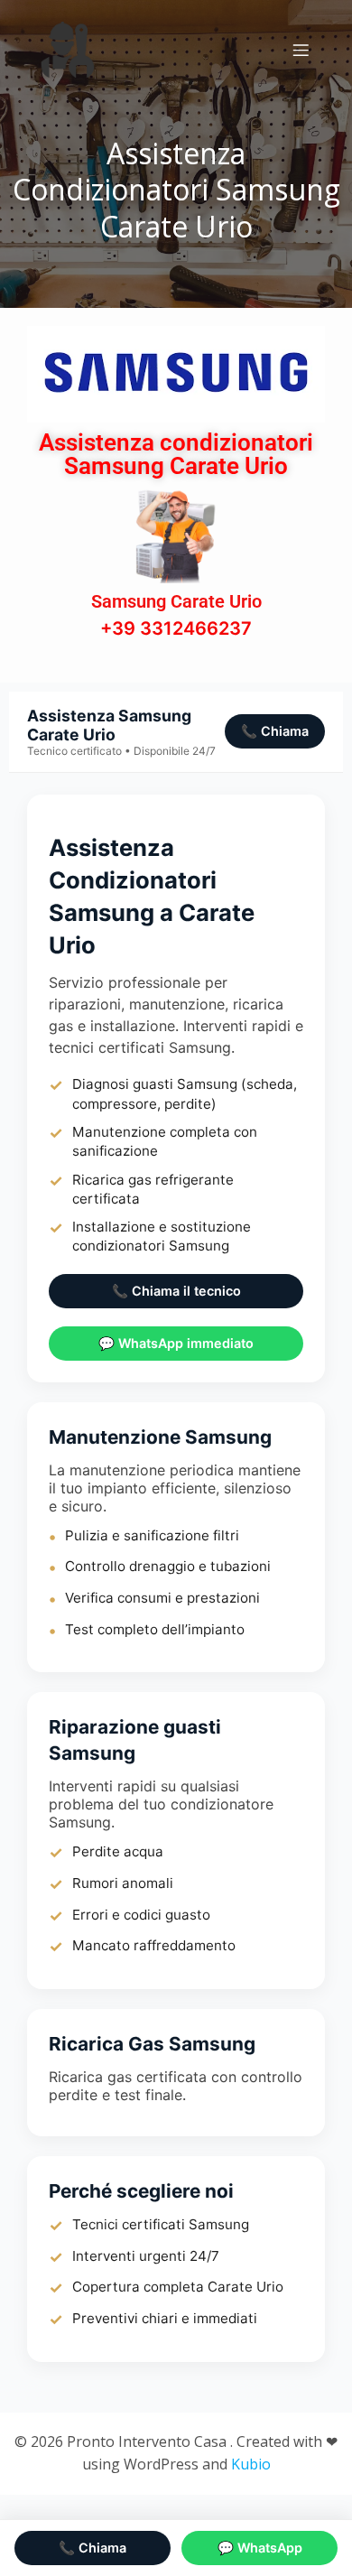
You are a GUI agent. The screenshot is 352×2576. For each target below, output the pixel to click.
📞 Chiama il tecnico (176, 1291)
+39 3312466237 (176, 628)
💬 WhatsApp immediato (176, 1343)
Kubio (251, 2464)
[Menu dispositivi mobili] (301, 50)
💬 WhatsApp (260, 2548)
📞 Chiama (275, 731)
